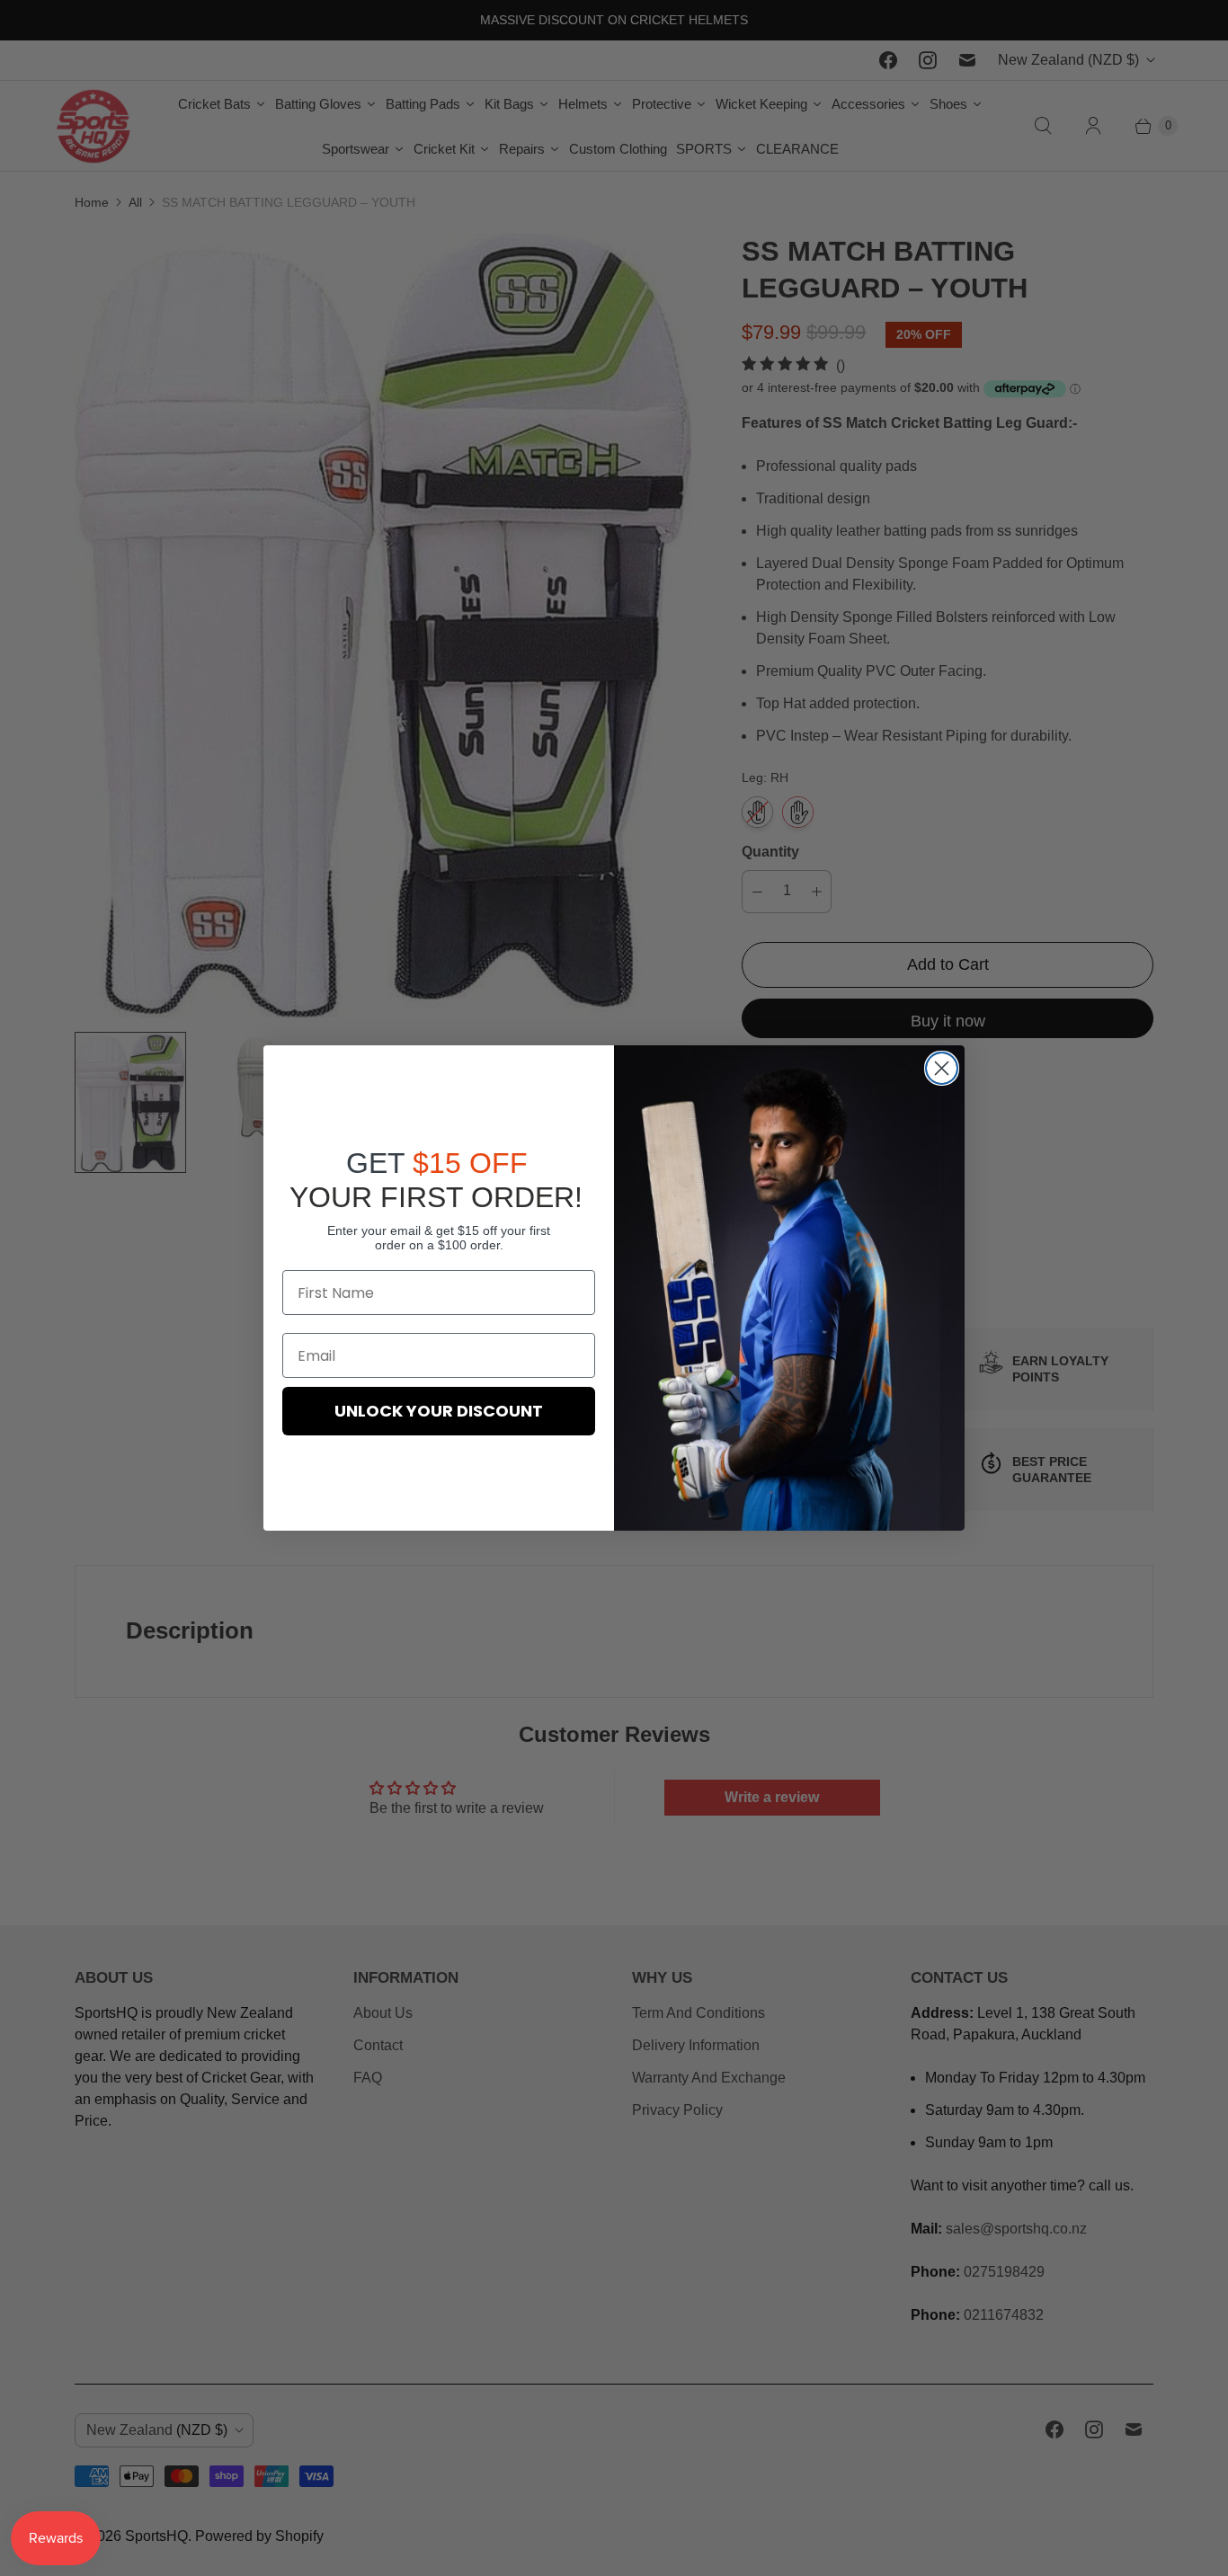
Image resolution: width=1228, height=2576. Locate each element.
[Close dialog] (942, 1068)
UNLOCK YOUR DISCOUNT (439, 1411)
